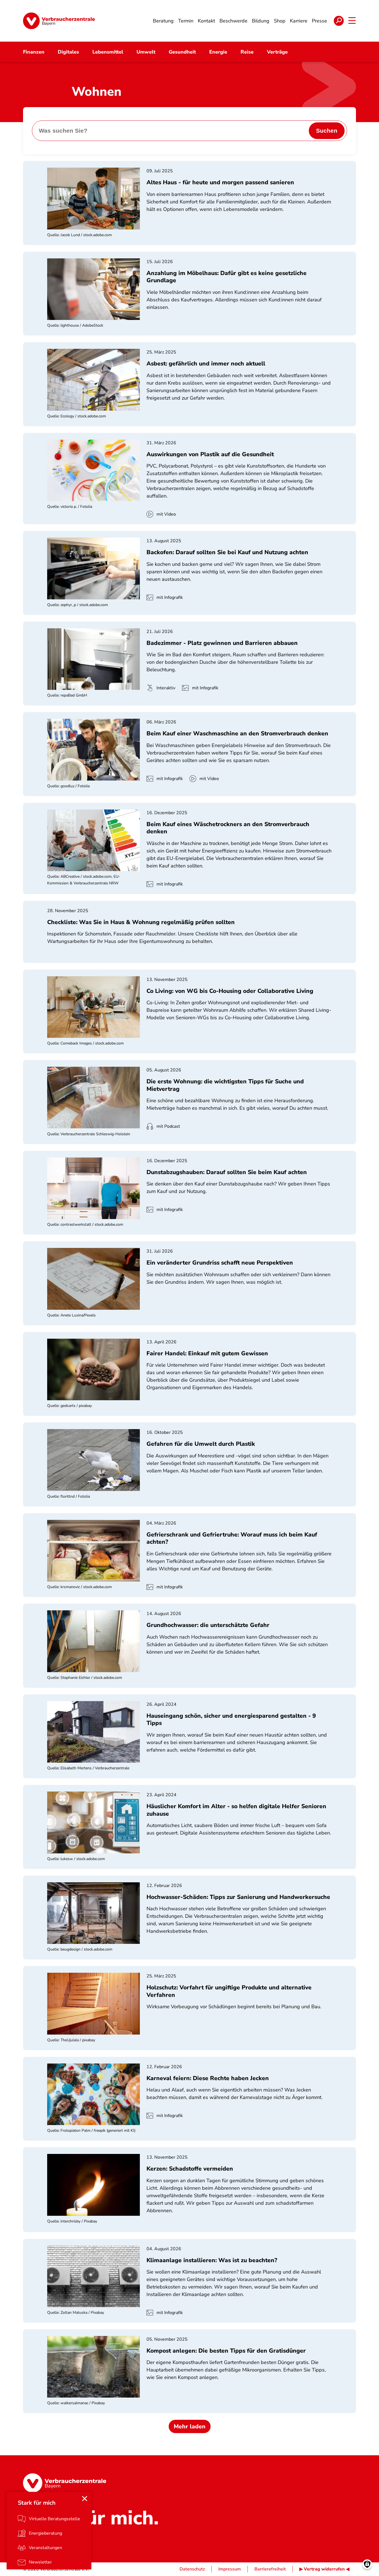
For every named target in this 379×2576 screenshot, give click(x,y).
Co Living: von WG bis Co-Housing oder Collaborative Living (230, 991)
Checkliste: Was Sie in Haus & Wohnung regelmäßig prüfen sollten (141, 922)
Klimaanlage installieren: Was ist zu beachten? (212, 2260)
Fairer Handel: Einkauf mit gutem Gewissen (207, 1353)
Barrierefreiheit (270, 2569)
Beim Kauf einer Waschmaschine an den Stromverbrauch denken (237, 733)
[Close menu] (85, 2499)
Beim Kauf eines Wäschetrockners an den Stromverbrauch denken (228, 828)
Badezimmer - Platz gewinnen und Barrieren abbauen (222, 643)
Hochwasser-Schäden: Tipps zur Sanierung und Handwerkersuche (238, 1897)
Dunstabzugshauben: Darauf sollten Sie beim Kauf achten (227, 1172)
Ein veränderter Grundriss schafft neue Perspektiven (220, 1263)
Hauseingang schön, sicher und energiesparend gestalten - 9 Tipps (231, 1719)
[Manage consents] (367, 2564)
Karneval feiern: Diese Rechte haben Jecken (208, 2078)
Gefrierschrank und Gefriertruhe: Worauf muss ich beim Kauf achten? (232, 1538)
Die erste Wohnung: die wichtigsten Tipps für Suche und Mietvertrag (225, 1085)
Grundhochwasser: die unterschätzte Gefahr (208, 1625)
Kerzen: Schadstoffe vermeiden (190, 2169)
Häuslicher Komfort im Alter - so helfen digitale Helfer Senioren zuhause (236, 1810)
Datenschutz (192, 2569)
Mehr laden (190, 2426)
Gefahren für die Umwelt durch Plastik (201, 1444)
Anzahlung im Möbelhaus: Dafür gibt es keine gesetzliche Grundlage (227, 277)
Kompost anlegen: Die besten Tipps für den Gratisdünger (226, 2351)
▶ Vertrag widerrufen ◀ (324, 2569)
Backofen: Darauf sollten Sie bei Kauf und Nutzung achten (227, 552)
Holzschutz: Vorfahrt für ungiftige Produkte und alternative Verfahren (229, 1991)
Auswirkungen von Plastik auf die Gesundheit (210, 454)
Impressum (230, 2569)
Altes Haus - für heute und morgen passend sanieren (220, 182)
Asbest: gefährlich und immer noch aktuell (206, 364)
